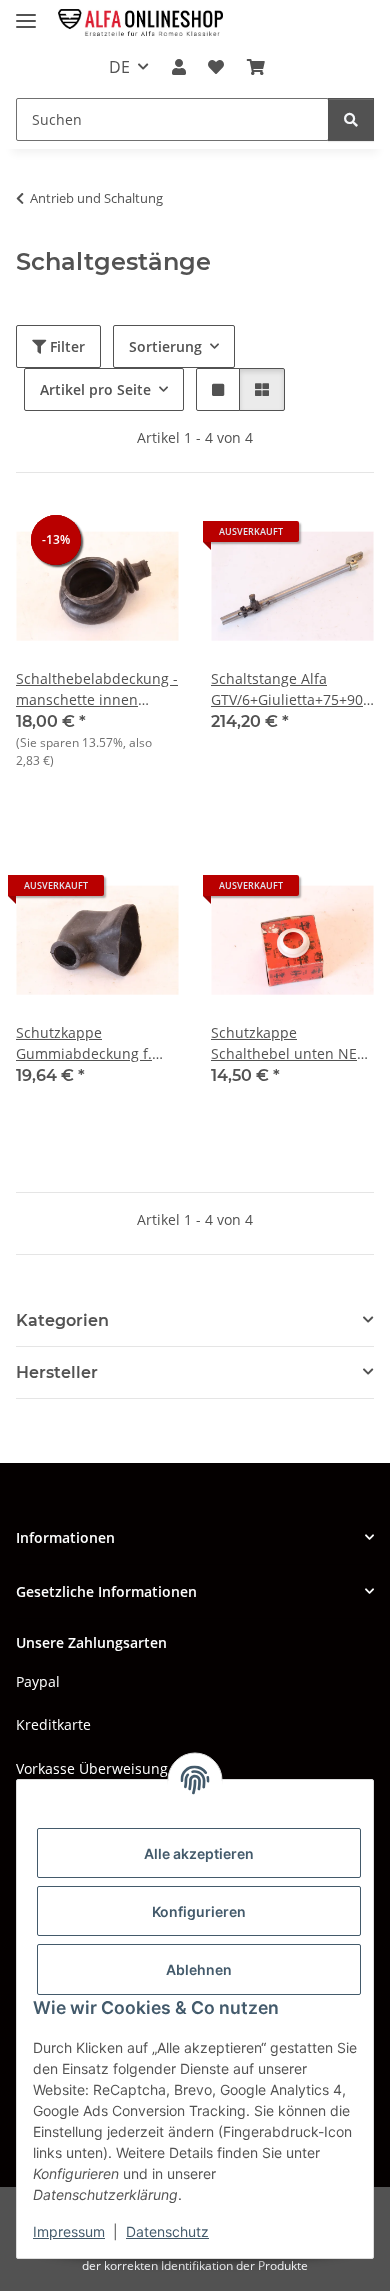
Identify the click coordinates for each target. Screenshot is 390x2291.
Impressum (69, 2231)
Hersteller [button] (57, 1372)
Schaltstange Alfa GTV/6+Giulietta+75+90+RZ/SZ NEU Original (292, 689)
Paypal (38, 1681)
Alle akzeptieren (199, 1853)
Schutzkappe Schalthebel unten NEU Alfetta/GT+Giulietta (289, 1043)
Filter (65, 346)
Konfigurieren (199, 1911)
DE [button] (119, 67)
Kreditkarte (53, 1724)
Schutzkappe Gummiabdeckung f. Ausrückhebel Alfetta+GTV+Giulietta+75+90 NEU (97, 1043)
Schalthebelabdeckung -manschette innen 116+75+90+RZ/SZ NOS (97, 689)
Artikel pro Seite (95, 389)
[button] (179, 67)
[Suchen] (351, 119)
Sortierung (165, 346)
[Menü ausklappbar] (26, 12)
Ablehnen (199, 1969)
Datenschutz (167, 2231)
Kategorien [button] (62, 1320)
